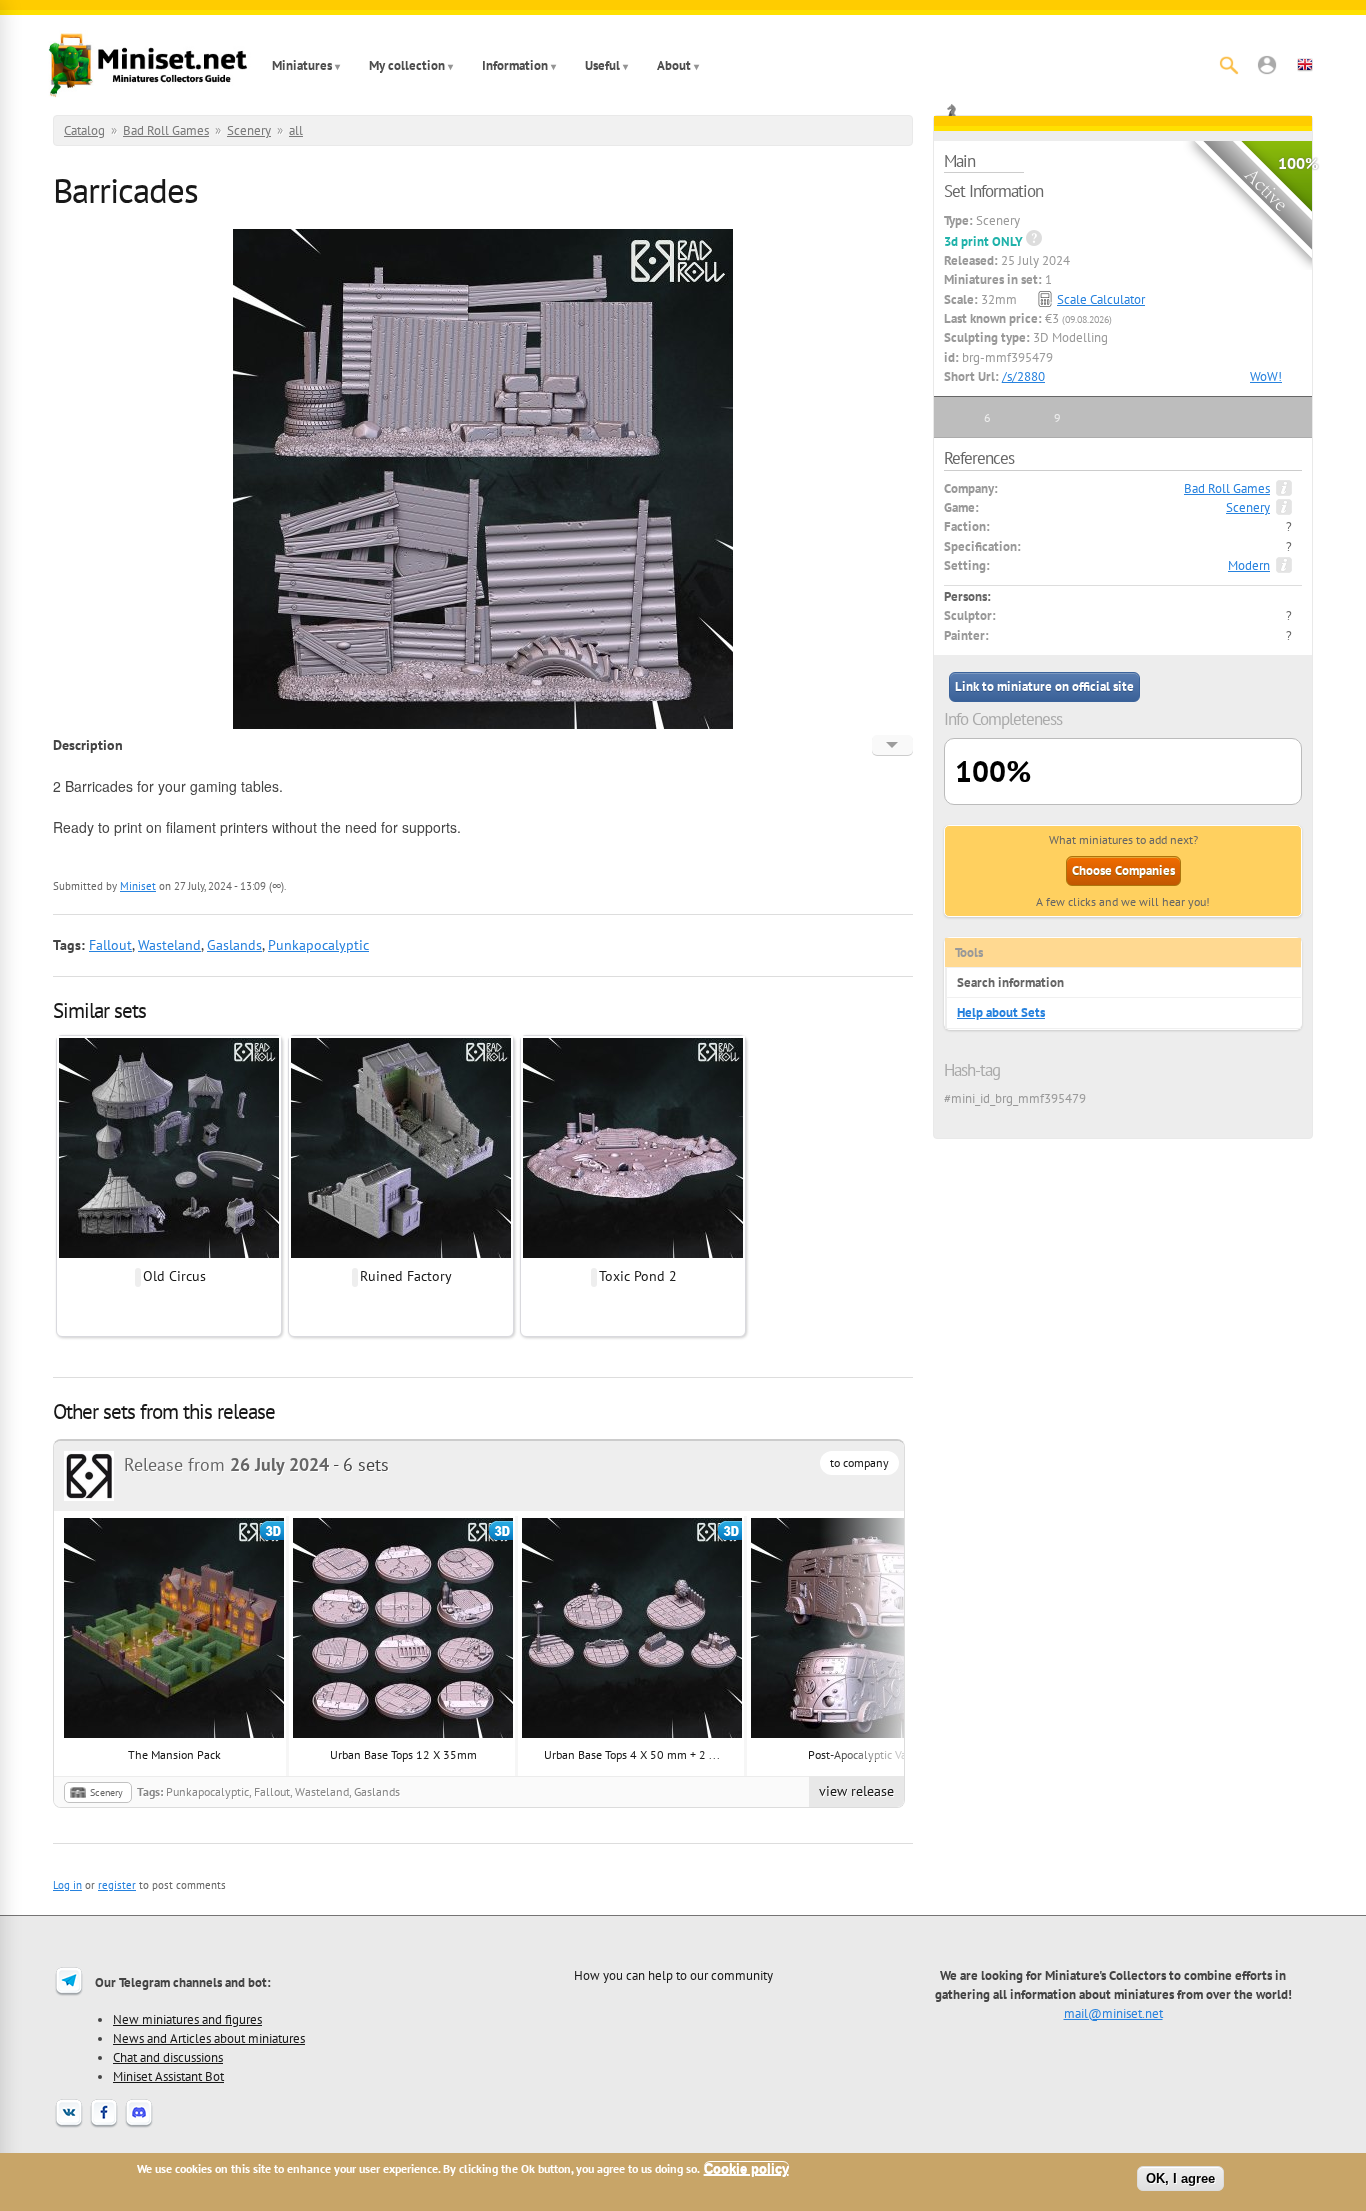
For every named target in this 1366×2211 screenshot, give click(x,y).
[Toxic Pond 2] (633, 1255)
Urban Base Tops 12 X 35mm (403, 1754)
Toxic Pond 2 (638, 1276)
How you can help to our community (673, 1975)
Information (515, 65)
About (674, 65)
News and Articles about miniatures (209, 2038)
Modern (1249, 565)
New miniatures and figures (187, 2019)
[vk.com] (69, 2125)
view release (856, 1791)
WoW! (1266, 376)
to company (859, 1462)
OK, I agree (1180, 2178)
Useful (602, 65)
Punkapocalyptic (318, 945)
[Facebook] (104, 2125)
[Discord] (139, 2125)
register (117, 1885)
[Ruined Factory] (401, 1255)
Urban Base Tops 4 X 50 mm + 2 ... (632, 1754)
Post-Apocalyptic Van (861, 1754)
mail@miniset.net (1113, 2013)
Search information (1010, 982)
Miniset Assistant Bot (168, 2076)
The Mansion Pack (174, 1754)
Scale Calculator (1101, 299)
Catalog (84, 130)
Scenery (249, 130)
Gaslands (234, 945)
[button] (1267, 65)
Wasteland (169, 945)
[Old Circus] (169, 1255)
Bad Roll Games (166, 130)
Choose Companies (1123, 870)
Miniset (138, 886)
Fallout (110, 945)
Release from (226, 1464)
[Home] (148, 65)
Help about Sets (1001, 1012)
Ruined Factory (406, 1276)
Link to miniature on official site (1044, 686)
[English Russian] (892, 745)
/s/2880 (1023, 376)
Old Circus (174, 1276)
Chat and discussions (168, 2057)
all (296, 130)
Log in (67, 1885)
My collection (407, 65)
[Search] (1229, 65)
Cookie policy (746, 2168)
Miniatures (302, 65)
